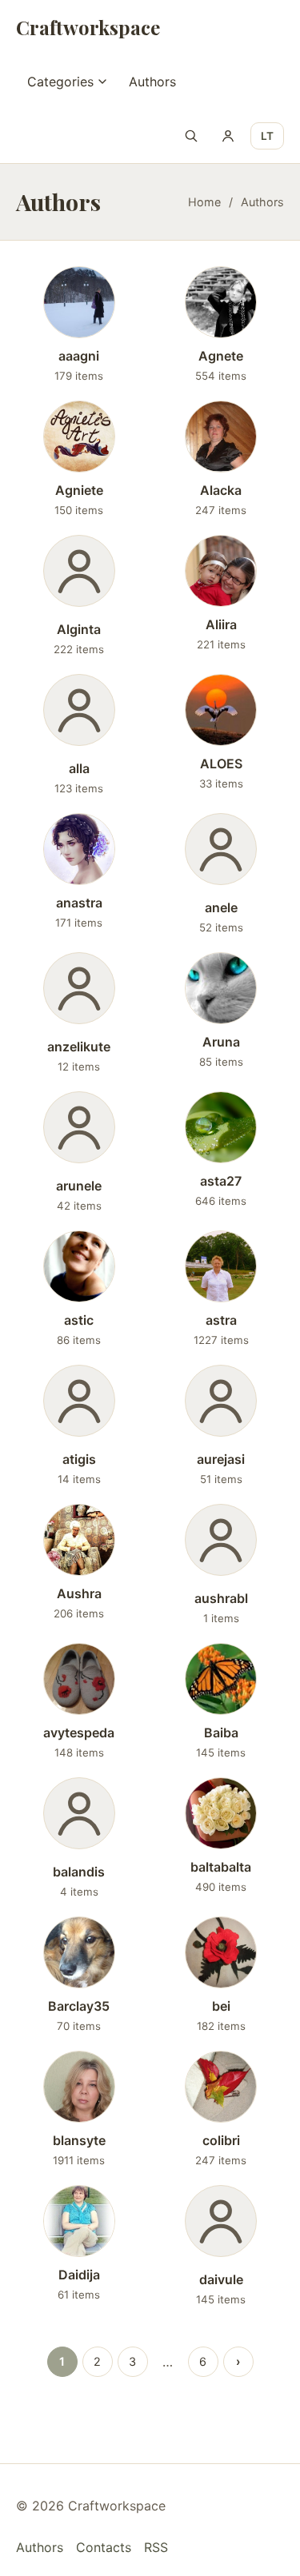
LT (267, 136)
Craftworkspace (88, 27)
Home (204, 202)
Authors (152, 82)
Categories (60, 82)
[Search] (191, 136)
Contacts (104, 2547)
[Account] (228, 136)
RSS (156, 2547)
